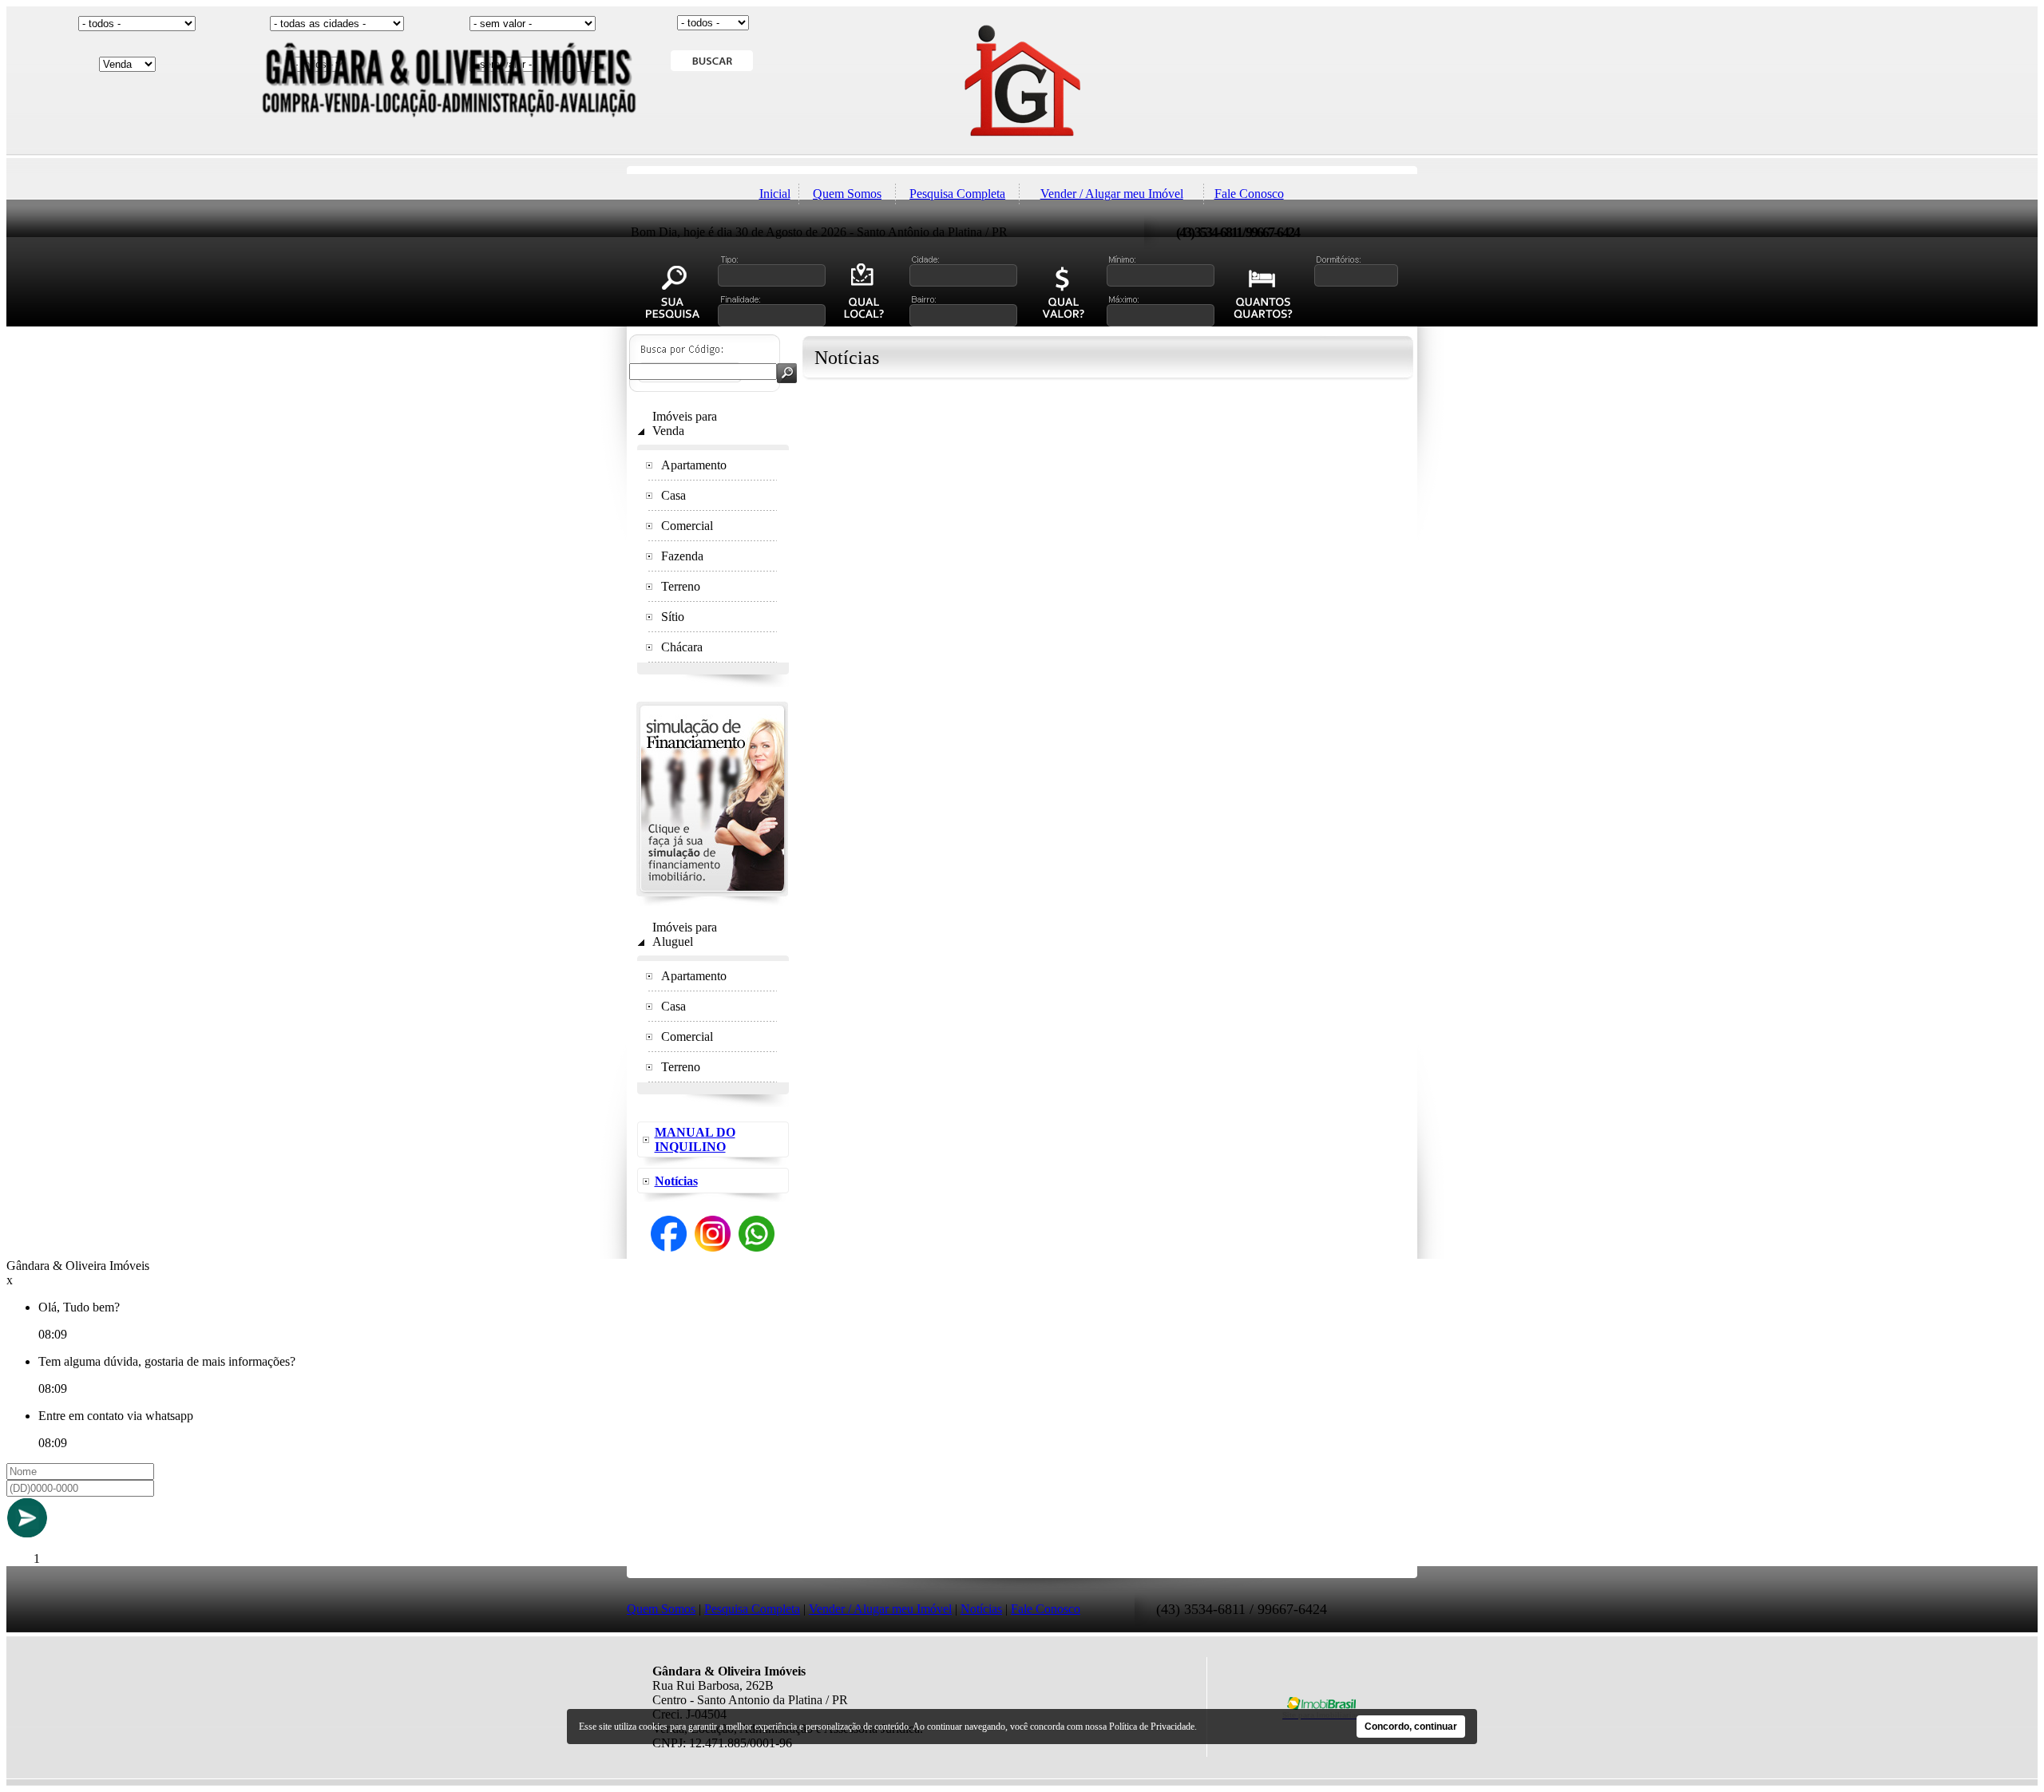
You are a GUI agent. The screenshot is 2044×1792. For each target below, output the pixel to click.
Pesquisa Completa (957, 194)
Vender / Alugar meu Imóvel (1112, 194)
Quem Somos (847, 194)
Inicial (775, 194)
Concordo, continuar (1411, 1727)
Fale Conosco (1249, 194)
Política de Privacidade (1152, 1727)
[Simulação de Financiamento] (712, 902)
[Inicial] (1022, 162)
